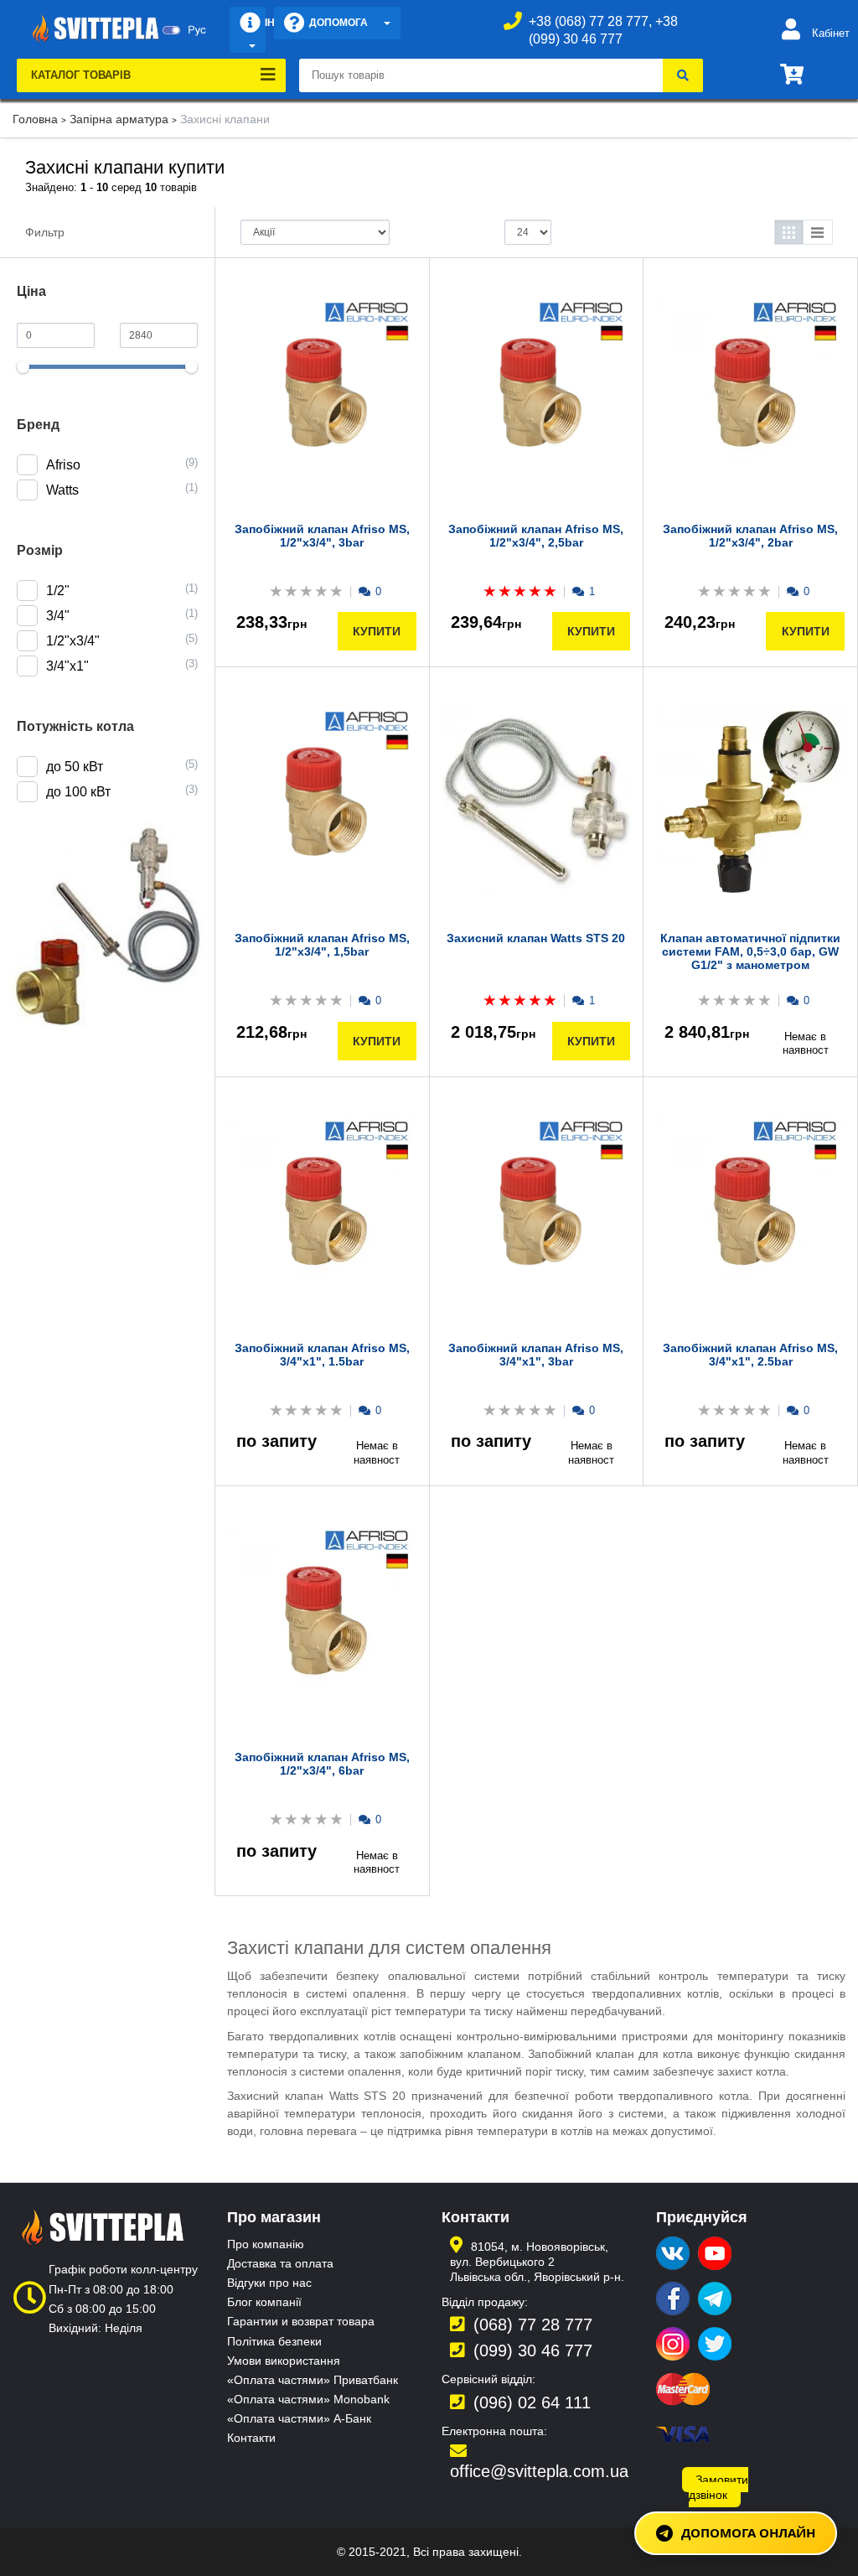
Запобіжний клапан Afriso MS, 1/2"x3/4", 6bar (322, 1764)
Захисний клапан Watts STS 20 (536, 938)
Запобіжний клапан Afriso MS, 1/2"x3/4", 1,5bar (322, 945)
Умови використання (284, 2361)
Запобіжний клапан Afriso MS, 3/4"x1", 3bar (536, 1355)
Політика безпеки (274, 2341)
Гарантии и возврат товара (301, 2321)
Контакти (251, 2438)
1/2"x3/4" (73, 641)
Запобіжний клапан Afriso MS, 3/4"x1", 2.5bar (750, 1355)
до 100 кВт (78, 792)
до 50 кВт (75, 767)
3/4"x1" (67, 666)
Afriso (63, 465)
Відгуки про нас (269, 2283)
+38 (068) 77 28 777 (589, 21)
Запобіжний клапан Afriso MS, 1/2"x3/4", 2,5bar (536, 536)
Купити (377, 631)
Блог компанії (264, 2302)
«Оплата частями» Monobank (308, 2399)
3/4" (58, 616)
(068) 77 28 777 (533, 2325)
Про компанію (266, 2244)
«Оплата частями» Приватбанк (313, 2380)
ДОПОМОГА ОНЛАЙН (748, 2532)
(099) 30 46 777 (533, 2351)
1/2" (58, 591)
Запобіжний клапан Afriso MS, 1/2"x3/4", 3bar (322, 536)
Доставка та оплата (280, 2263)
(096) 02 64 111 (532, 2402)
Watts (62, 490)
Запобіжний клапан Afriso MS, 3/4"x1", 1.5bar (322, 1355)
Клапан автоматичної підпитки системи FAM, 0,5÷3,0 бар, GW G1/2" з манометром (750, 951)
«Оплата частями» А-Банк (299, 2418)
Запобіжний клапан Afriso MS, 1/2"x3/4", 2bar (750, 536)
